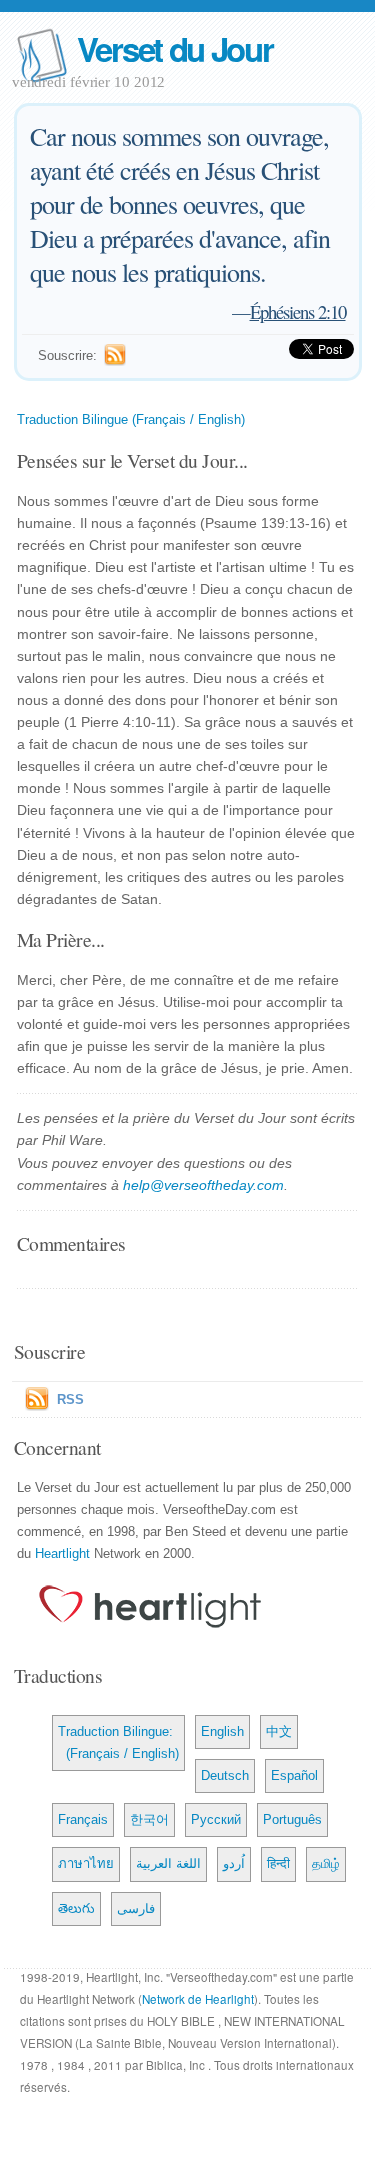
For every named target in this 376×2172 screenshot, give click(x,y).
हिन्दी (278, 1863)
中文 (279, 1731)
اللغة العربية (168, 1863)
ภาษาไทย (86, 1863)
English (222, 1731)
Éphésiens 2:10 (298, 311)
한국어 (149, 1819)
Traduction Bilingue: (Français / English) (118, 1742)
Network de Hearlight (198, 1999)
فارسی (136, 1908)
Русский (216, 1819)
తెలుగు (76, 1908)
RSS (70, 1399)
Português (292, 1819)
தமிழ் (326, 1863)
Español (294, 1775)
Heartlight (62, 1553)
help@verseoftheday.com (203, 1185)
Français (83, 1819)
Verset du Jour (175, 48)
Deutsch (225, 1775)
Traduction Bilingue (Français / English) (131, 419)
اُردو (234, 1863)
